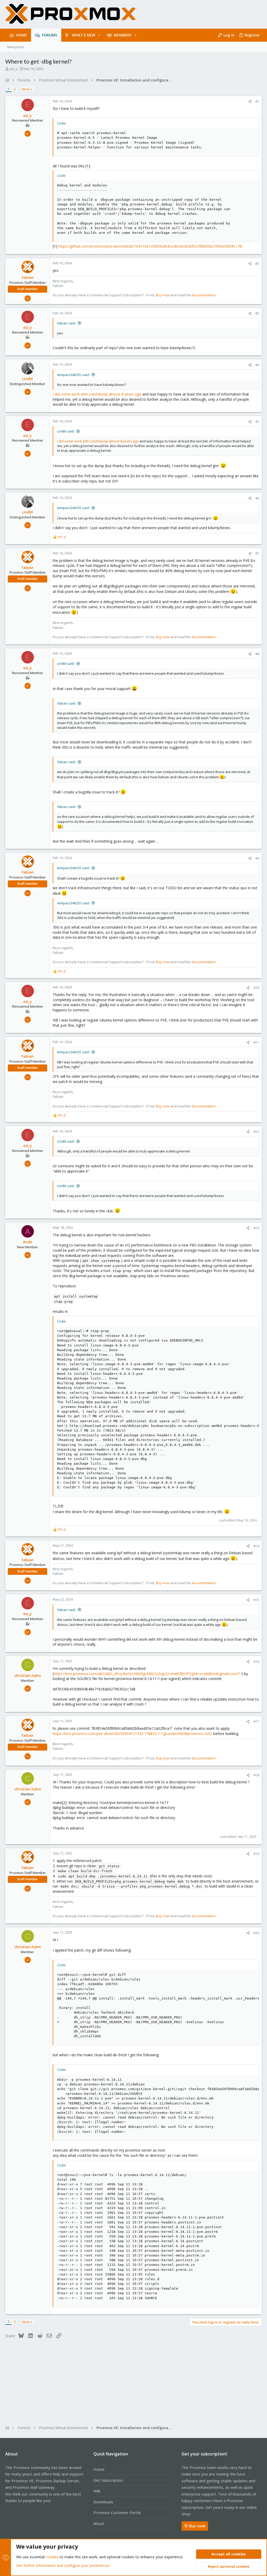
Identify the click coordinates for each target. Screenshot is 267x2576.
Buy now (163, 295)
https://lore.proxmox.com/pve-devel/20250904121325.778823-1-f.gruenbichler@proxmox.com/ (132, 1734)
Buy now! (197, 2526)
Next (26, 89)
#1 (257, 101)
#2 (257, 264)
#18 (256, 1775)
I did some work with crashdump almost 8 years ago (97, 394)
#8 (257, 654)
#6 (257, 498)
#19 (256, 1854)
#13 (256, 1228)
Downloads (103, 2502)
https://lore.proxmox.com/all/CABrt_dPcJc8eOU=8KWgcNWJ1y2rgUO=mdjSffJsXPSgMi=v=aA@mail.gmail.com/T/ (148, 1674)
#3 (257, 313)
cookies (52, 2557)
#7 (257, 553)
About (99, 2523)
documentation (204, 295)
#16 (256, 1662)
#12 (256, 1132)
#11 (256, 1042)
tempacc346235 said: (73, 375)
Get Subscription (108, 2480)
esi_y (13, 69)
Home (99, 2469)
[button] (99, 35)
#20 (256, 1933)
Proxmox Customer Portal (117, 2512)
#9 (257, 858)
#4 (257, 365)
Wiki (97, 2491)
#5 (257, 422)
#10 (256, 988)
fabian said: (66, 323)
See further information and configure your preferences (63, 2565)
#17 (256, 1721)
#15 (256, 1600)
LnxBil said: (66, 431)
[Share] (250, 101)
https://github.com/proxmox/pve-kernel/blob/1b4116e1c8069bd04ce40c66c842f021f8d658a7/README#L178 (150, 246)
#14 (256, 1546)
